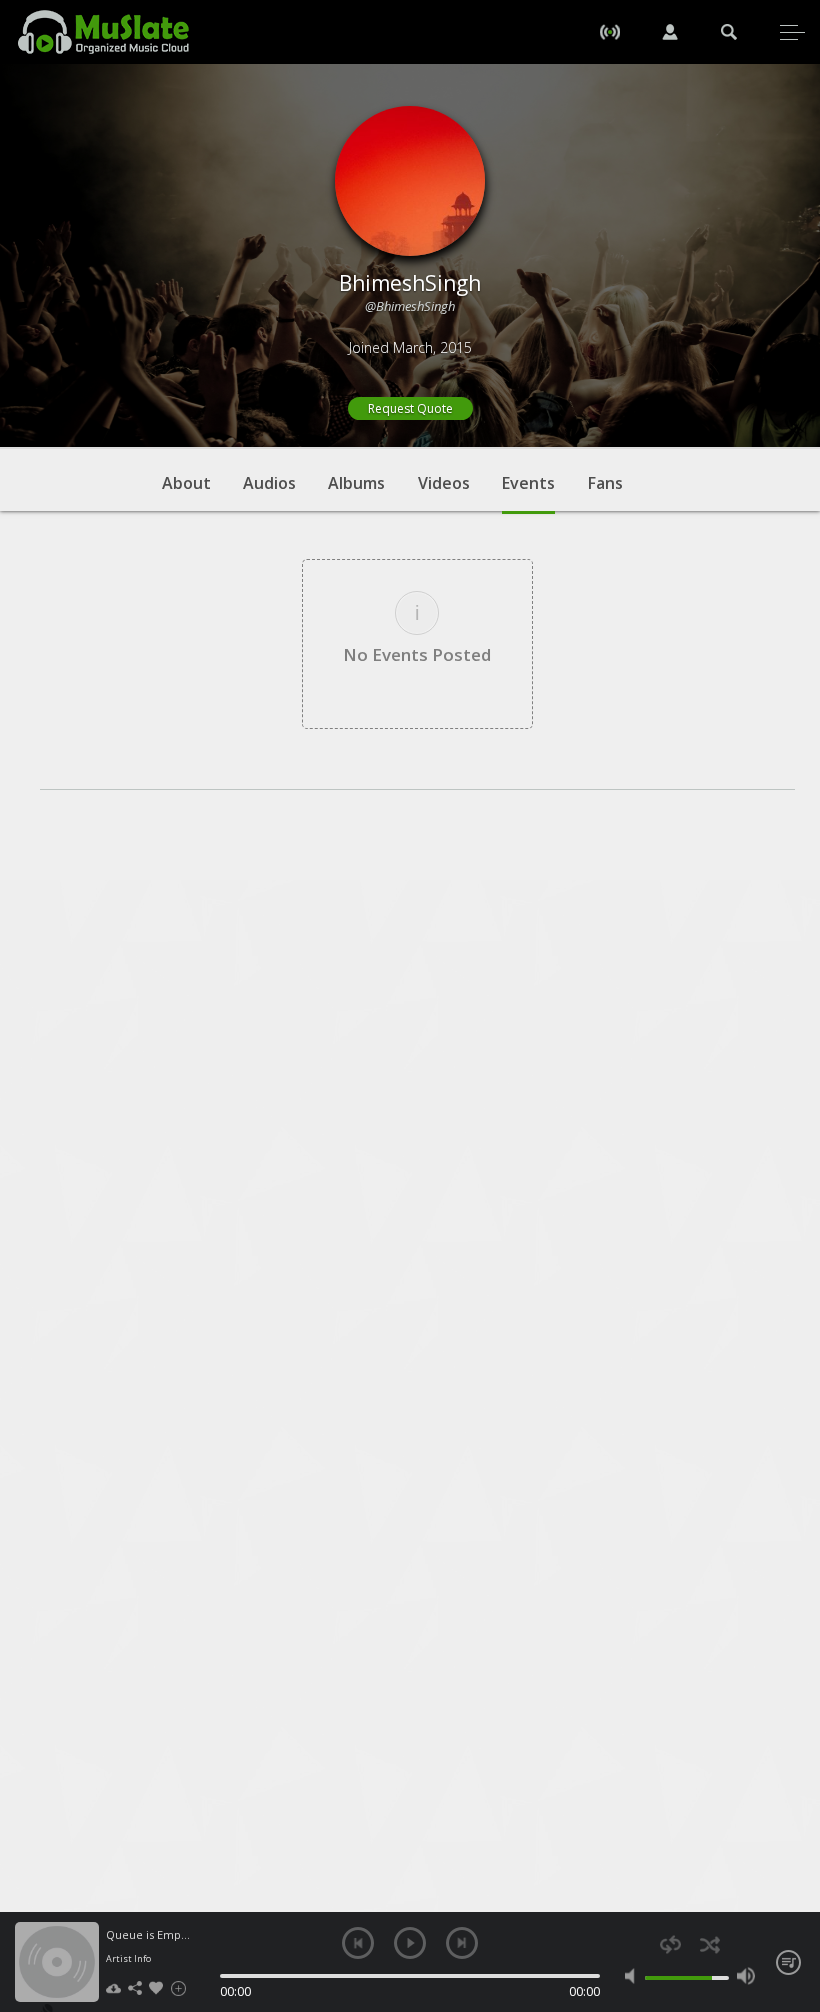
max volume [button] (746, 1976)
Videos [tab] (444, 483)
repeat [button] (670, 1944)
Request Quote (410, 408)
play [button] (410, 1943)
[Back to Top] (790, 1882)
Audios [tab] (269, 483)
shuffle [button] (709, 1944)
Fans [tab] (605, 483)
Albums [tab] (356, 483)
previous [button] (358, 1943)
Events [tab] (528, 483)
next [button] (462, 1943)
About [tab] (186, 483)
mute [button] (634, 1976)
